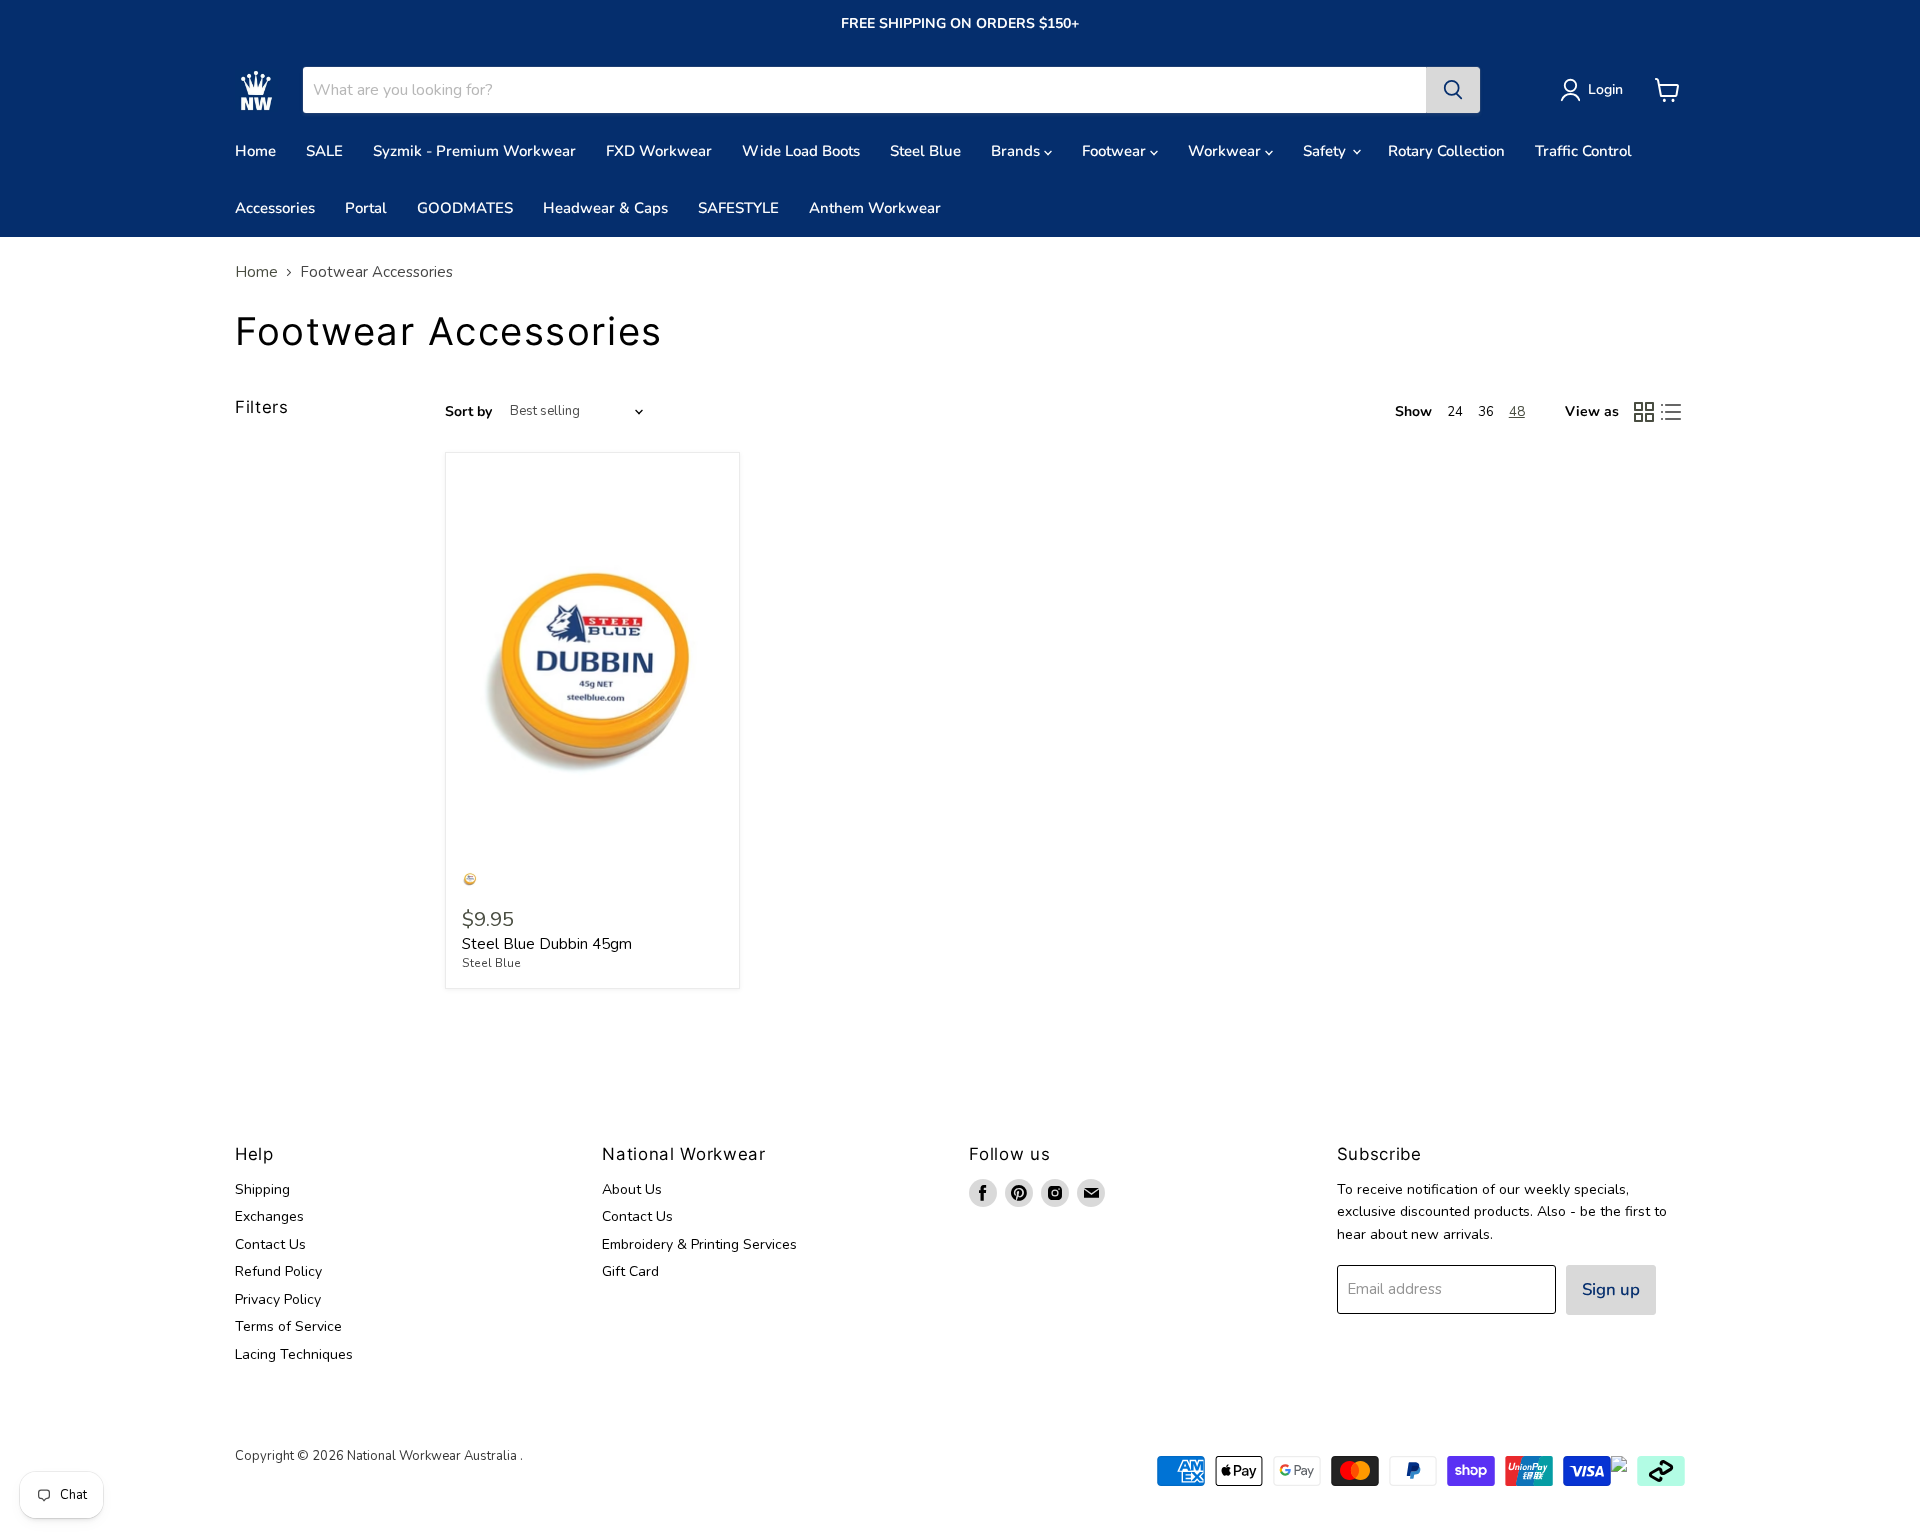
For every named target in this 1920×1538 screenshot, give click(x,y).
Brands (1017, 151)
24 (1455, 412)
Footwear (1116, 151)
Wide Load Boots (801, 151)
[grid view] (1644, 412)
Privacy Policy (278, 1299)
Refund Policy (278, 1271)
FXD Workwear (659, 151)
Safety (1326, 151)
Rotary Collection (1446, 151)
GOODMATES (465, 208)
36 (1486, 412)
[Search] (1453, 90)
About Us (632, 1189)
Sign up (1611, 1289)
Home (255, 151)
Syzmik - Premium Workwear (474, 151)
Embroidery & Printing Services (699, 1244)
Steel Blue (925, 151)
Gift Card (630, 1271)
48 (1517, 412)
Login (1605, 89)
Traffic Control (1583, 151)
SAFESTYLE (738, 208)
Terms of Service (288, 1326)
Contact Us (270, 1244)
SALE (324, 151)
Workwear (1226, 151)
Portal (366, 208)
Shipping (262, 1189)
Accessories (275, 208)
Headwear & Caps (605, 208)
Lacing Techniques (294, 1354)
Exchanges (269, 1216)
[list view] (1672, 412)
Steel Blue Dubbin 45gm (547, 944)
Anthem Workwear (875, 208)
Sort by (468, 412)
